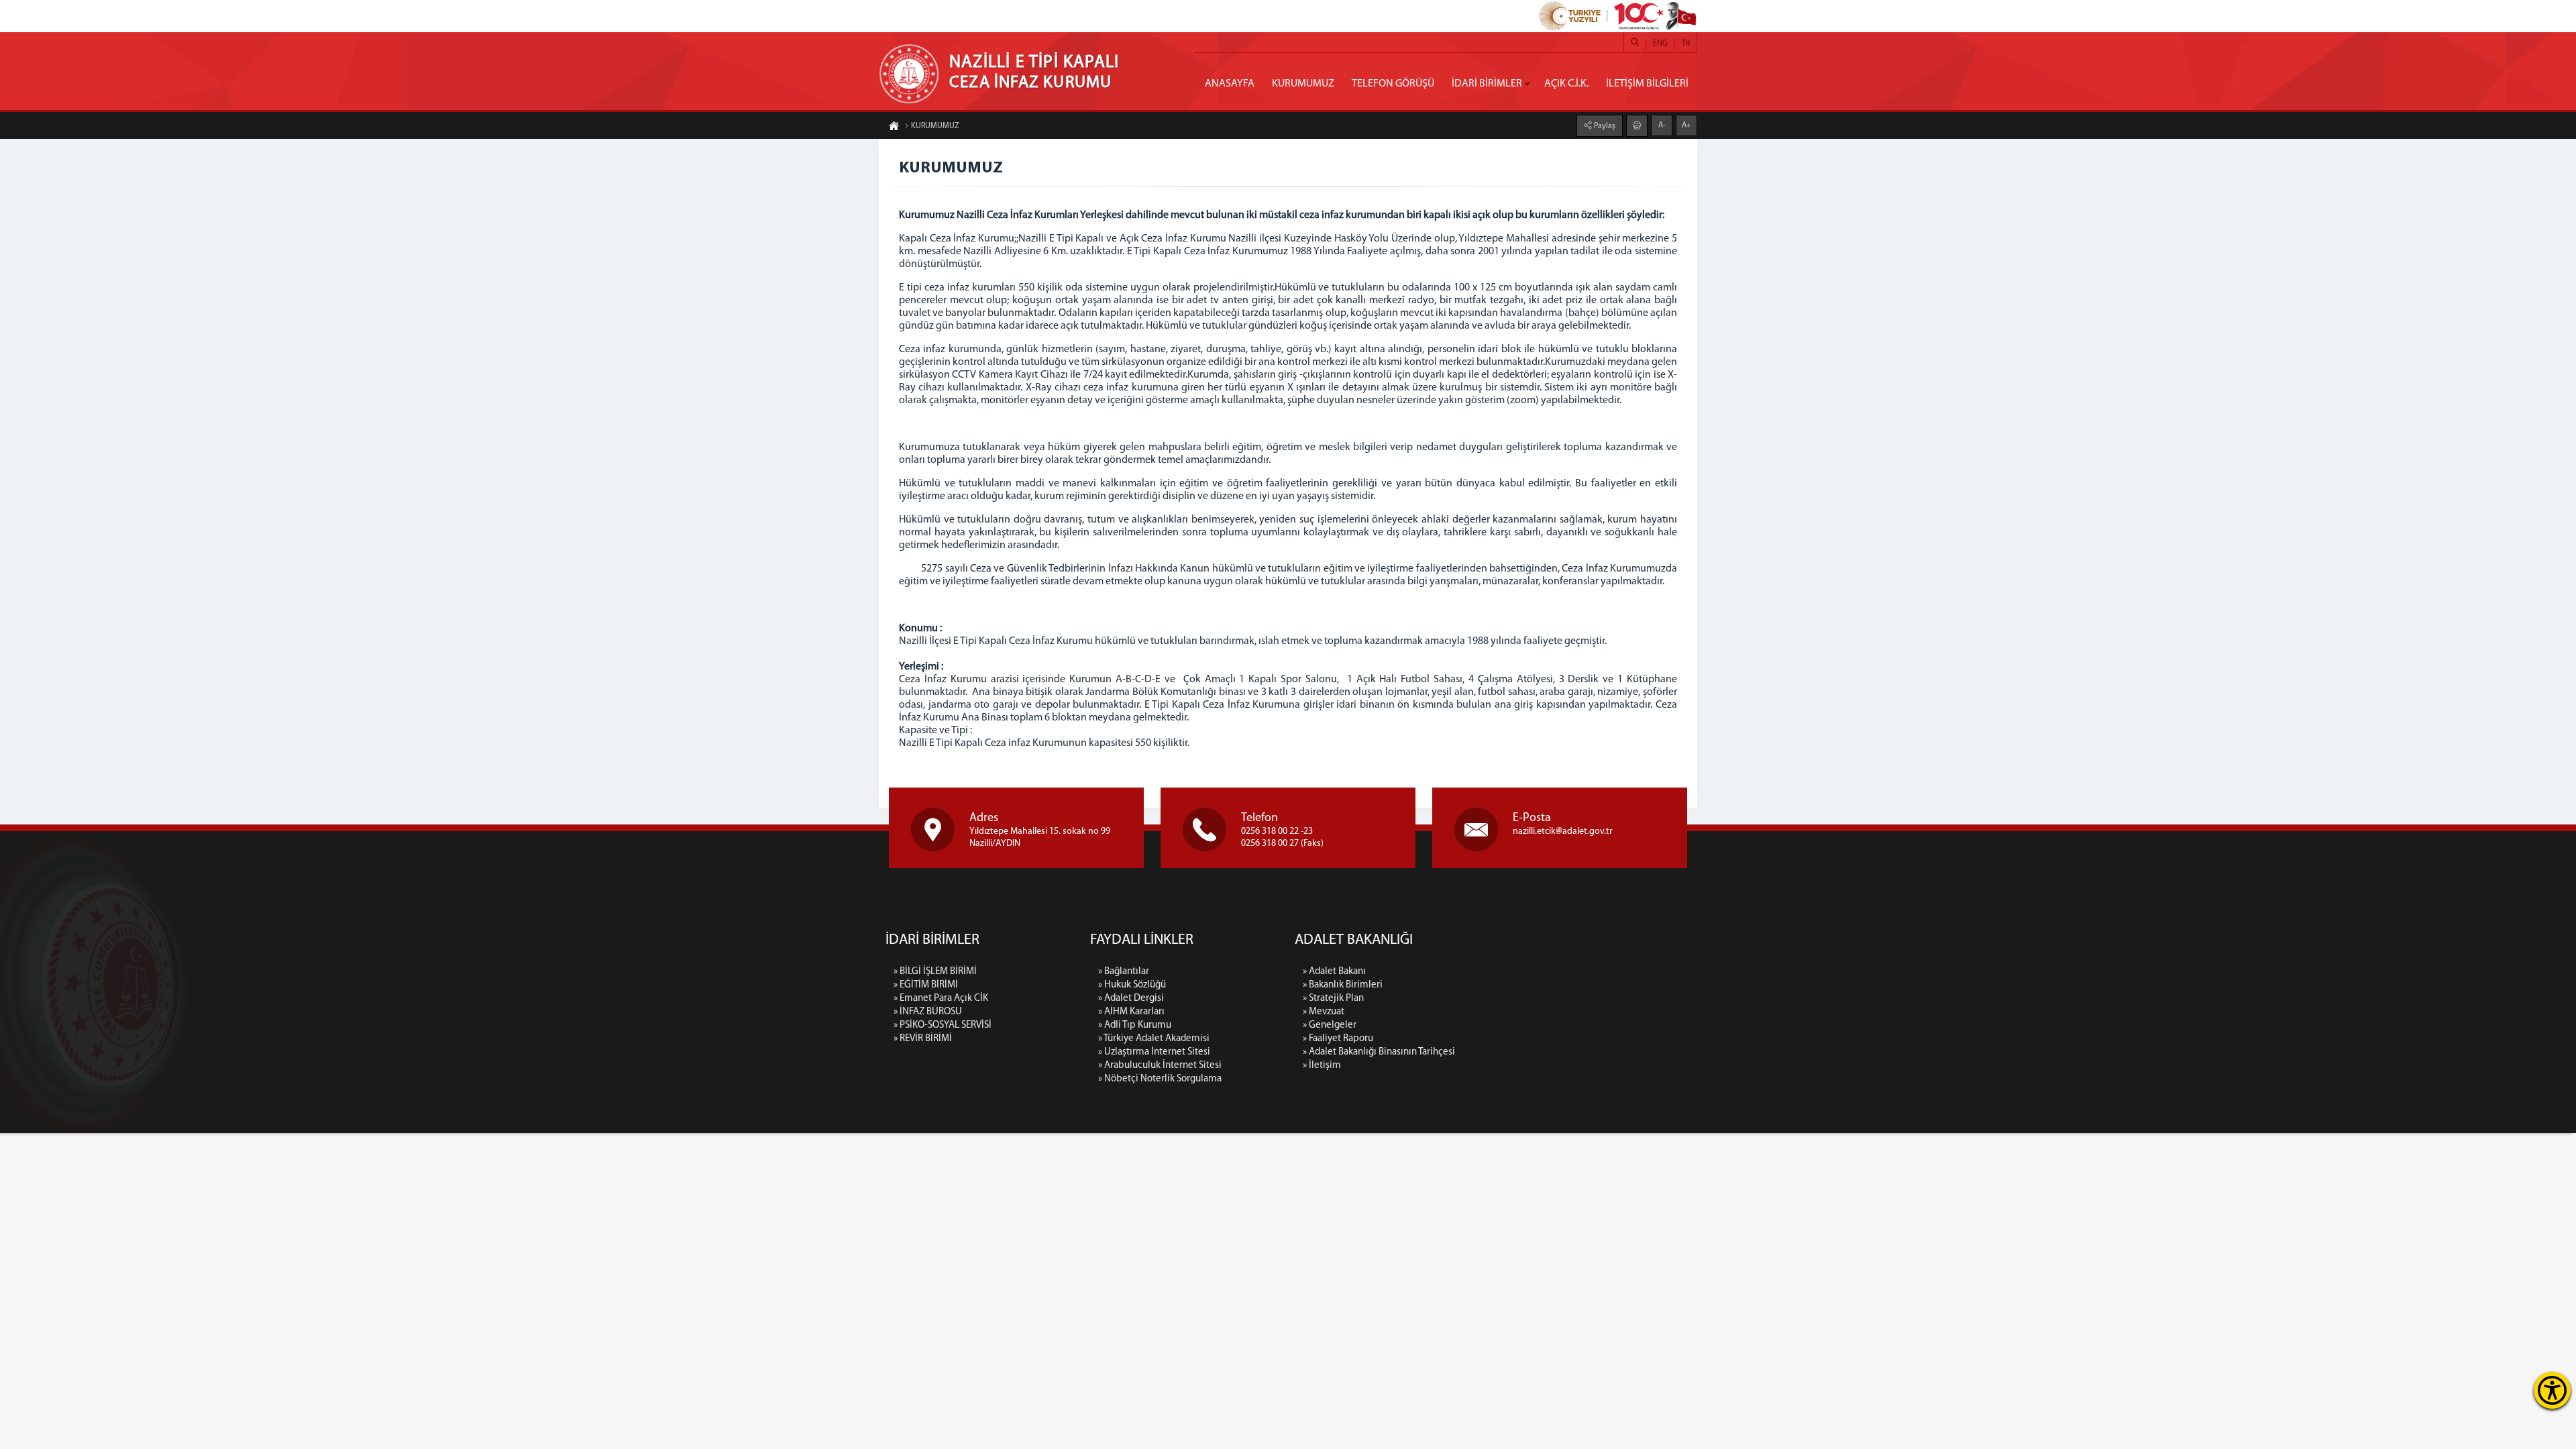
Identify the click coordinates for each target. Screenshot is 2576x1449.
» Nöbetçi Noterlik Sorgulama (1160, 1079)
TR (1686, 44)
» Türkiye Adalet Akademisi (1154, 1039)
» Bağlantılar (1124, 972)
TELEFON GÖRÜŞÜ (1393, 84)
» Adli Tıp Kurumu (1135, 1025)
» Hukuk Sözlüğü (1132, 985)
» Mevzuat (1324, 1012)
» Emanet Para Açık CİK (941, 999)
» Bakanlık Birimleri (1343, 985)
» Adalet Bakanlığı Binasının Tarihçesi (1379, 1052)
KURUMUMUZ (1303, 84)
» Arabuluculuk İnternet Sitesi (1160, 1066)
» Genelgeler (1330, 1025)
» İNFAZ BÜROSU (928, 1012)
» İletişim (1322, 1066)
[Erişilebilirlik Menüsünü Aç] (2552, 1390)
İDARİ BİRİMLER (1487, 84)
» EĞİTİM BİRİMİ (926, 985)
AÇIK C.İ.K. (1566, 84)
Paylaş (1604, 126)
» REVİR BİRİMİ (923, 1039)
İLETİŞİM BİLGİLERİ (1647, 84)
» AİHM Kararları (1131, 1012)
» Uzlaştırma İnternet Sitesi (1154, 1052)
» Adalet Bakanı (1334, 972)
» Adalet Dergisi (1131, 999)
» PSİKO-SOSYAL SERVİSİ (943, 1025)
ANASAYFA (1230, 84)
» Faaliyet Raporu (1338, 1039)
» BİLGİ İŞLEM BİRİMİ (935, 972)
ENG (1660, 44)
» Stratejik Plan (1333, 999)
